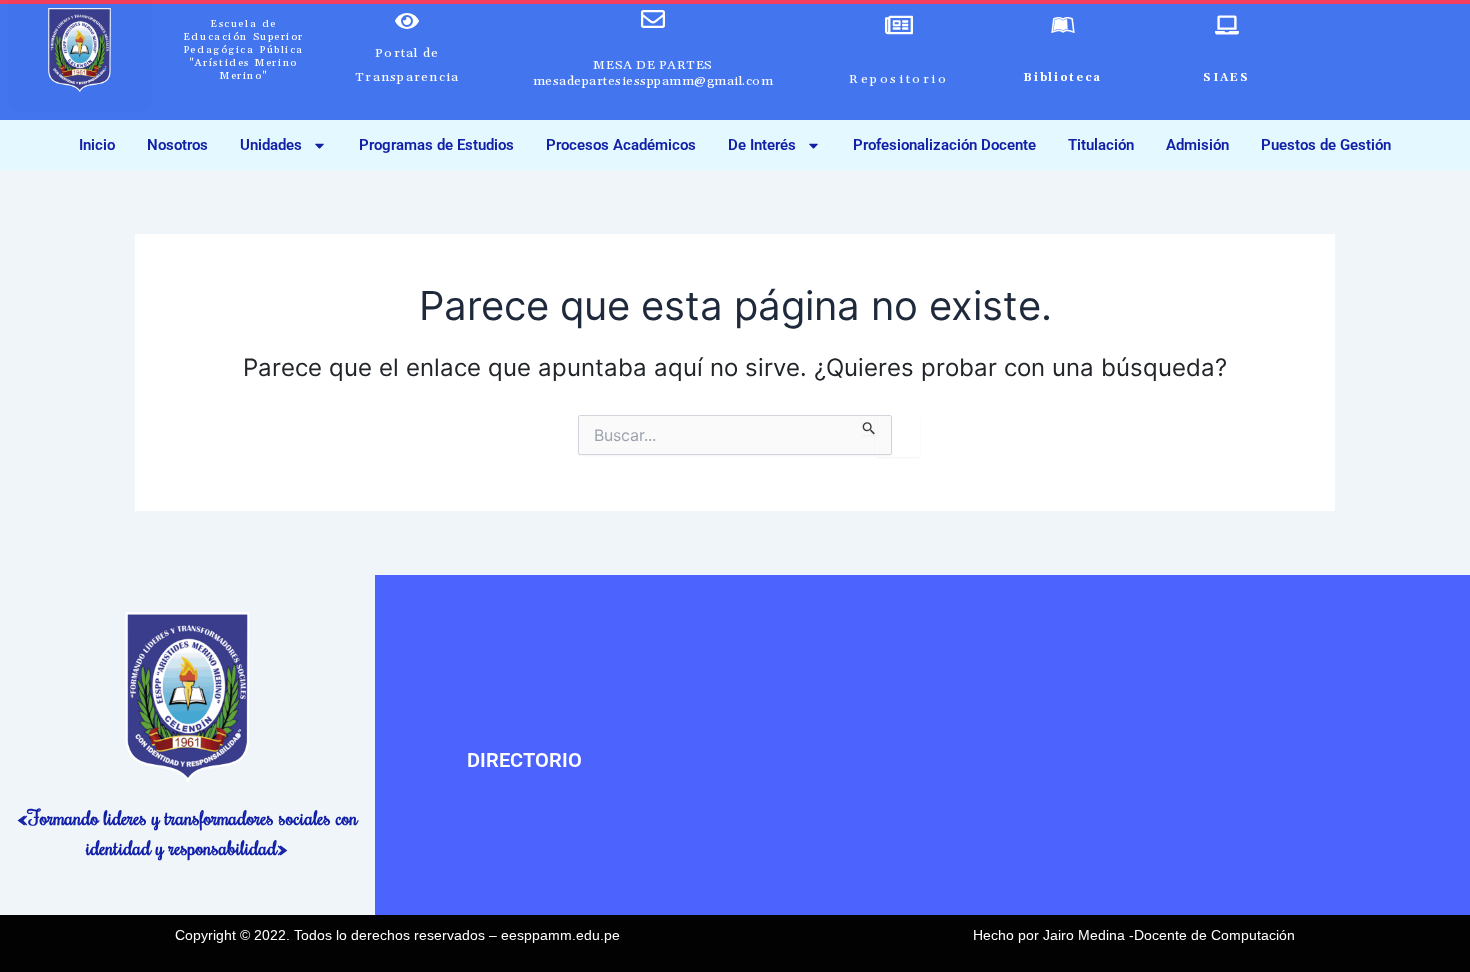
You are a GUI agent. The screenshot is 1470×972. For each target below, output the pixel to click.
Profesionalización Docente (944, 145)
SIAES (1226, 78)
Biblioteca (1062, 78)
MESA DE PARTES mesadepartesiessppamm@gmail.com (653, 73)
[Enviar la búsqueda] (869, 425)
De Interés (762, 145)
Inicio (97, 145)
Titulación (1101, 145)
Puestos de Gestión (1326, 145)
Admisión (1197, 145)
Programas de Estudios (436, 145)
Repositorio (898, 79)
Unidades (271, 145)
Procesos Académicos (621, 145)
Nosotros (177, 145)
